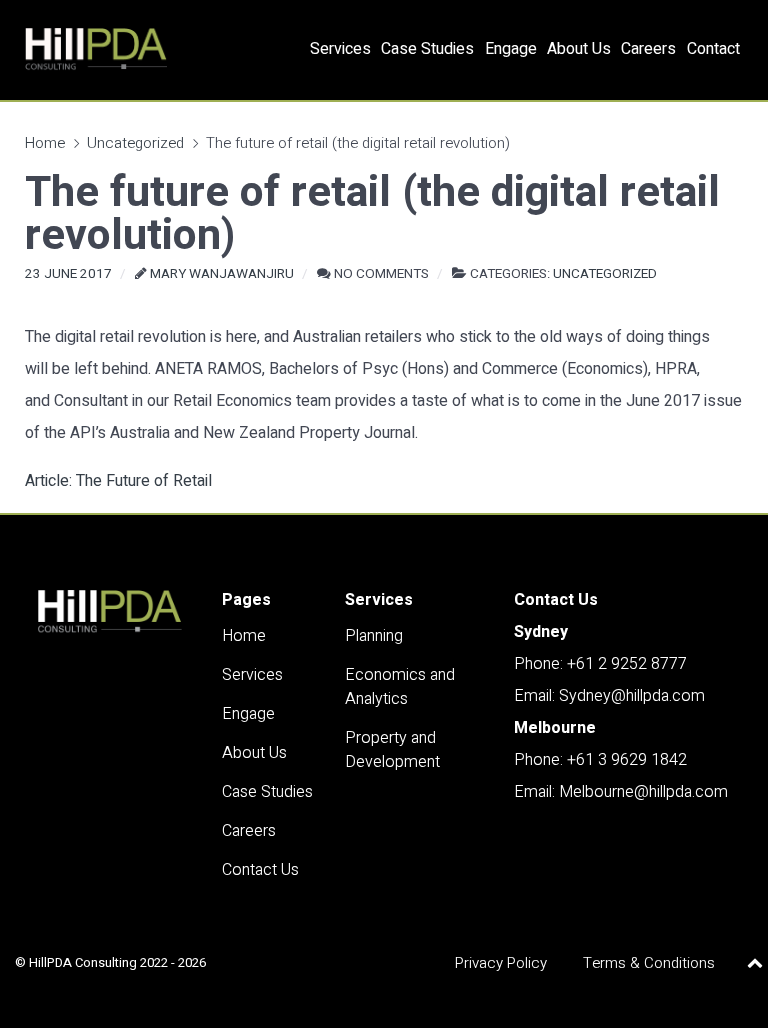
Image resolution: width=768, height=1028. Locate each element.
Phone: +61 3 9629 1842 (600, 760)
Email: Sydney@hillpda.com (609, 696)
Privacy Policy (501, 963)
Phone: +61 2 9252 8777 (600, 664)
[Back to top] (755, 963)
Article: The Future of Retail (118, 481)
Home (45, 143)
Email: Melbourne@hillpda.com (621, 792)
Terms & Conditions (649, 963)
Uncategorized (135, 143)
